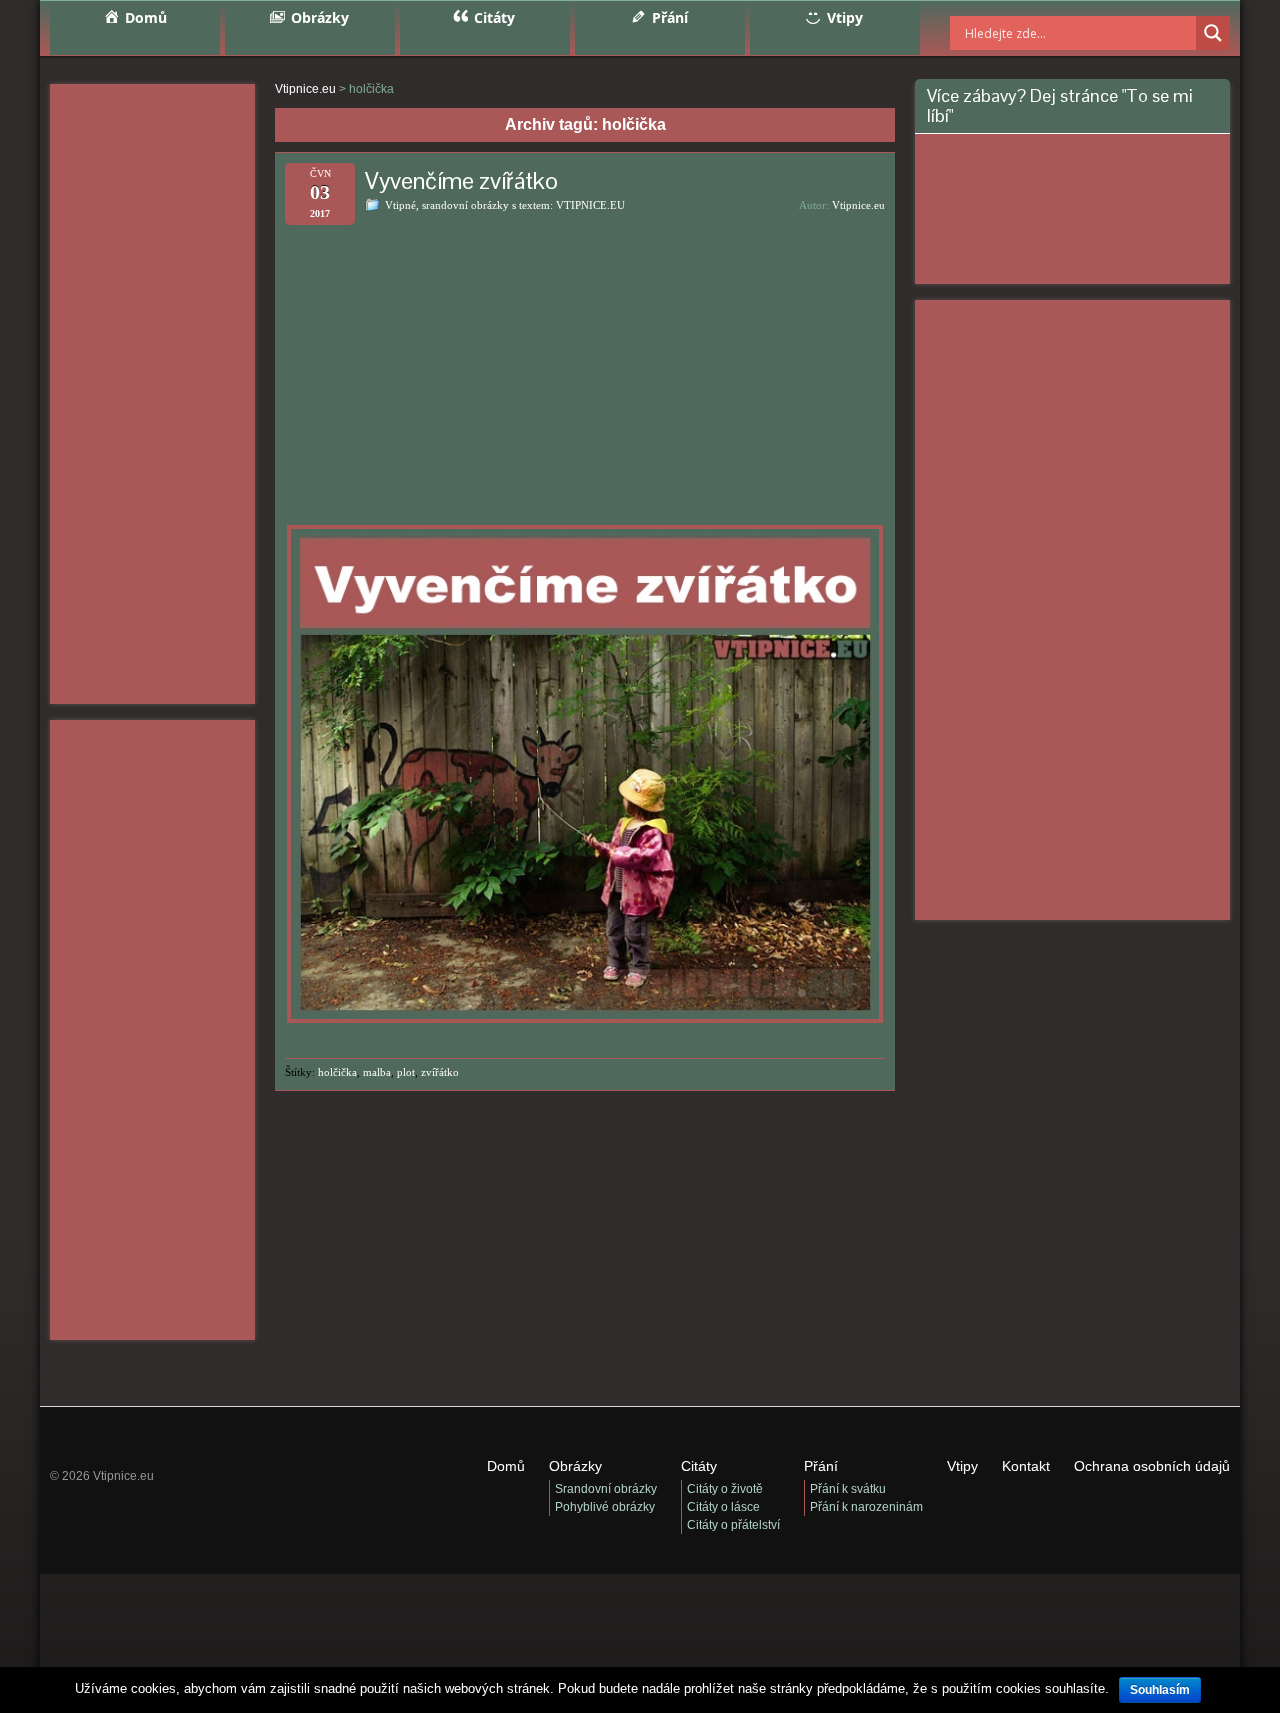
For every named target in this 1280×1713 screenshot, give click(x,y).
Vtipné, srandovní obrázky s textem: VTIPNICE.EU (505, 205)
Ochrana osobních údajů (1152, 1466)
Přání (821, 1466)
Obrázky (575, 1466)
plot (406, 1072)
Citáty (699, 1466)
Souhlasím (1160, 1690)
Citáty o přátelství (733, 1525)
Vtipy (962, 1466)
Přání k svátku (848, 1489)
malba (377, 1072)
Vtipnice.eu (858, 205)
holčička (337, 1072)
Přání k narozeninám (866, 1507)
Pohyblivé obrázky (605, 1507)
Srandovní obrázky (606, 1489)
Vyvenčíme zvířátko (461, 180)
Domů (506, 1466)
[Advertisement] (152, 394)
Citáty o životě (725, 1489)
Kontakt (1026, 1466)
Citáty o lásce (723, 1507)
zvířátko (440, 1072)
